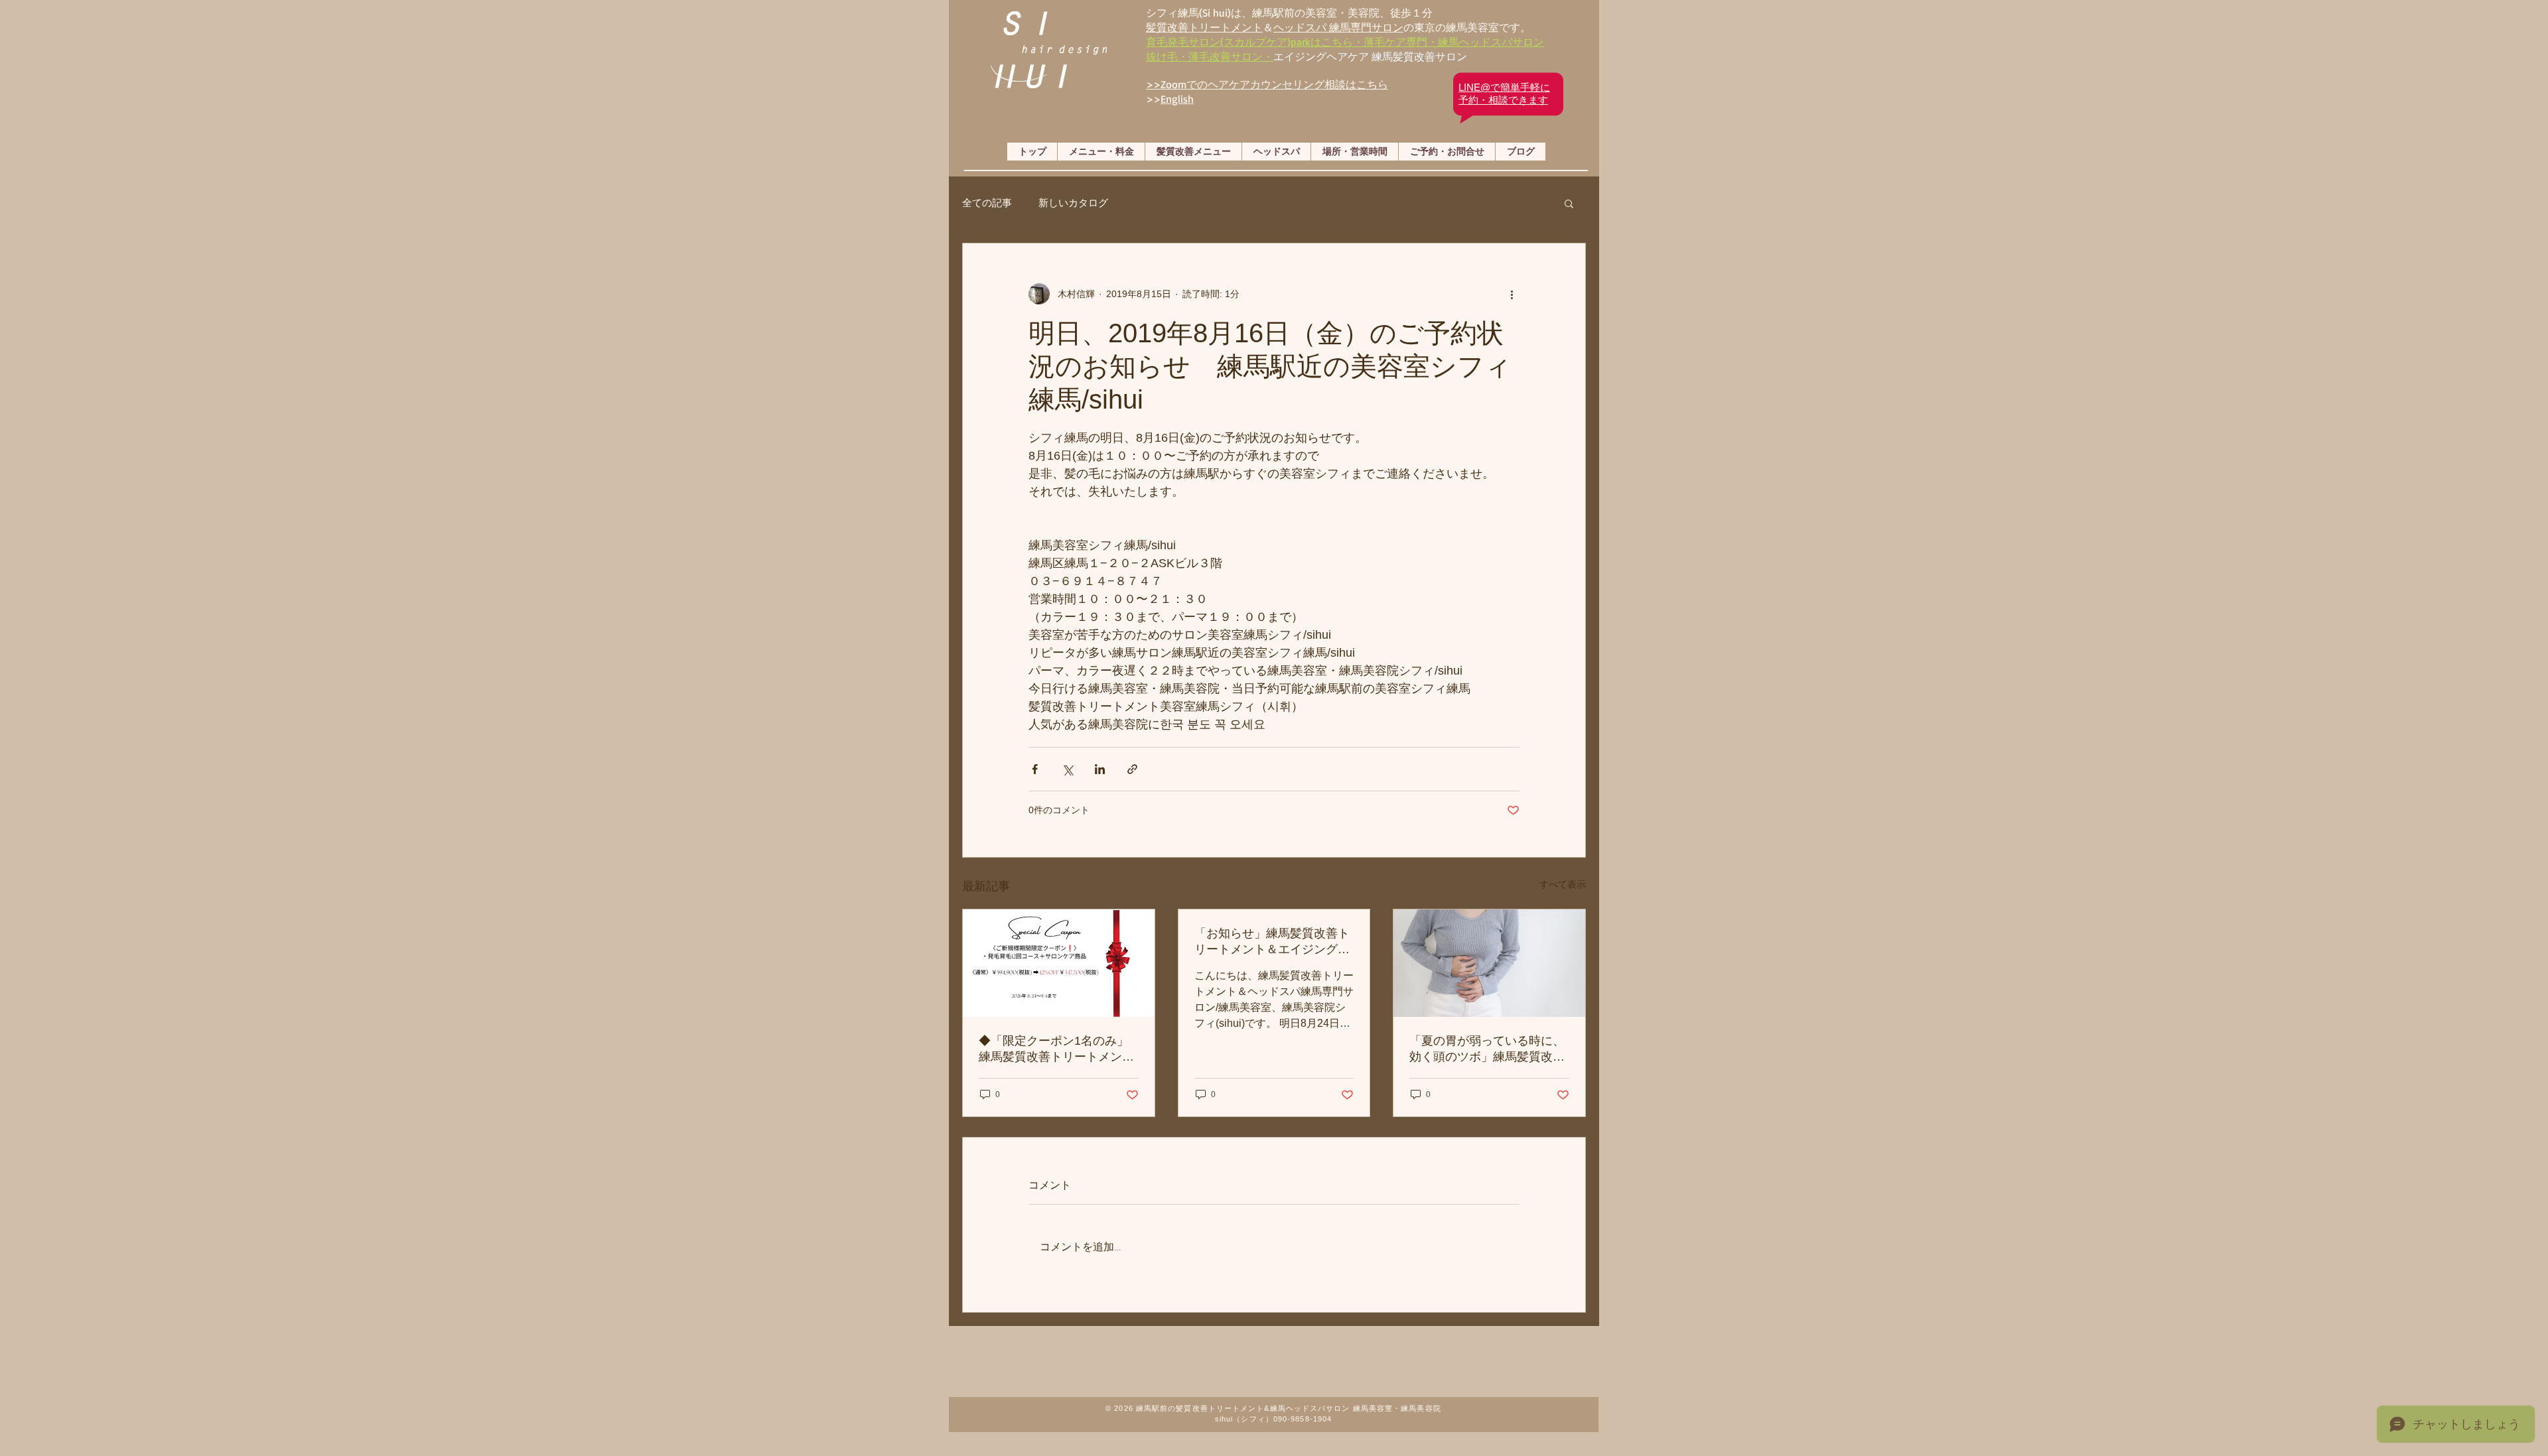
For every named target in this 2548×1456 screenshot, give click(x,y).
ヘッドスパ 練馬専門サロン (1338, 27)
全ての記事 (987, 203)
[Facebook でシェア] (1035, 769)
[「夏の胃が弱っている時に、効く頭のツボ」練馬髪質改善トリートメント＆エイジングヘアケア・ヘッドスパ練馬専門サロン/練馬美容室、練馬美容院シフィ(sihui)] (1489, 963)
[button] (1569, 203)
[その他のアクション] (1512, 294)
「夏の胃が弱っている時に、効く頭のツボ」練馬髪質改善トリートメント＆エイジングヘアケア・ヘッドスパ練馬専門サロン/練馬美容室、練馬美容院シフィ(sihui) (1489, 1049)
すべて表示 (1563, 884)
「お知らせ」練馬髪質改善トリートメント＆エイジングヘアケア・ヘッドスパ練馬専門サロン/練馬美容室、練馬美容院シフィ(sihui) (1274, 942)
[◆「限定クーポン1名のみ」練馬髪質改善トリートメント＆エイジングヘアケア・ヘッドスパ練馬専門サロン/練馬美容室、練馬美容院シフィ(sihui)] (1059, 963)
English (1177, 99)
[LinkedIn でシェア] (1100, 769)
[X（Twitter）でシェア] (1067, 769)
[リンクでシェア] (1132, 769)
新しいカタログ (1073, 203)
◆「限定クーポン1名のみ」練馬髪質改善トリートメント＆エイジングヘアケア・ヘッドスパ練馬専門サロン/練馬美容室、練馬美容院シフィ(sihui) (1058, 1049)
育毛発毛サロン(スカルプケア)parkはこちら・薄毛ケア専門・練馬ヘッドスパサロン (1345, 42)
